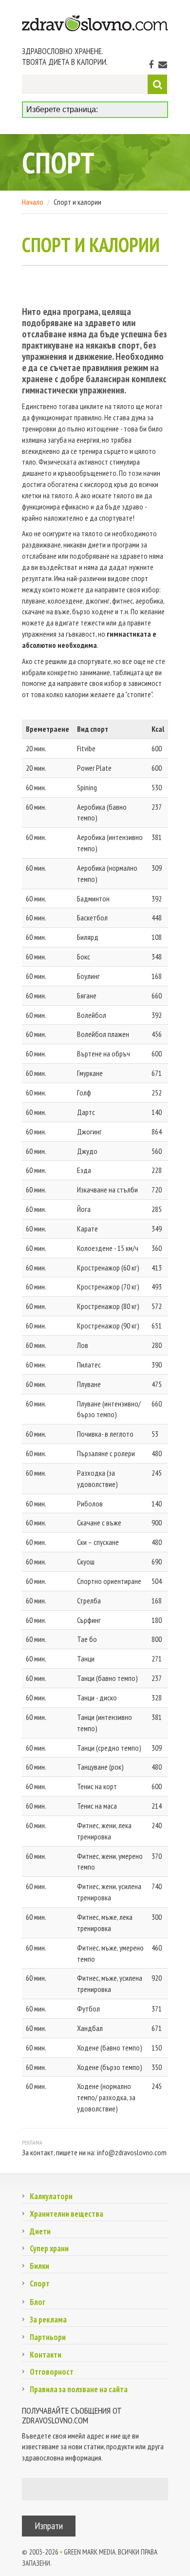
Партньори (48, 2337)
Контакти (46, 2355)
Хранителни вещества (66, 2214)
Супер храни (49, 2248)
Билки (39, 2266)
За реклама (48, 2320)
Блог (38, 2302)
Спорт (40, 2283)
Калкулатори (51, 2196)
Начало (33, 202)
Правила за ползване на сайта (79, 2389)
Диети (40, 2231)
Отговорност (52, 2372)
